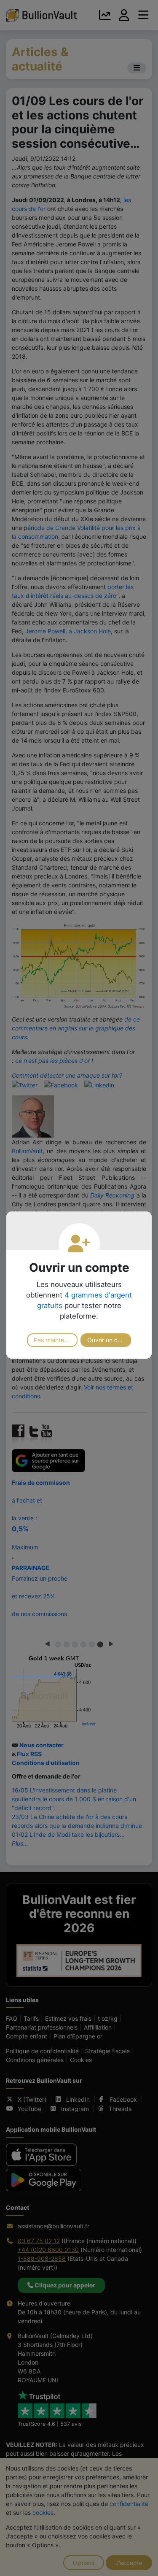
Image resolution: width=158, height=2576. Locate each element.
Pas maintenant (55, 1340)
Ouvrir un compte (109, 1340)
